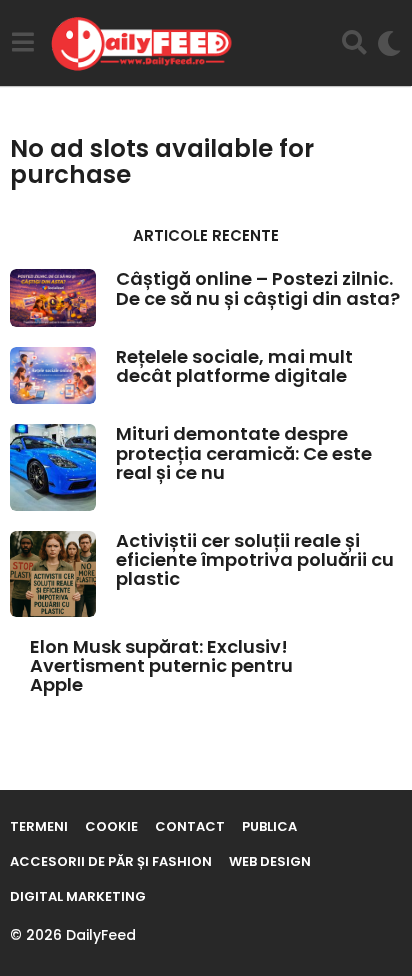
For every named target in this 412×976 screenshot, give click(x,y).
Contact (190, 826)
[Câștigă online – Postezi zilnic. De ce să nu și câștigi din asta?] (53, 297)
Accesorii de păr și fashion (111, 861)
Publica (269, 826)
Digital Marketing (78, 896)
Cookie (111, 826)
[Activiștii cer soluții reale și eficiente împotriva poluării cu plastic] (53, 574)
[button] (22, 43)
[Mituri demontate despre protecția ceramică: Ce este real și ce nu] (53, 467)
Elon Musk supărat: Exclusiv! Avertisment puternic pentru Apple (161, 666)
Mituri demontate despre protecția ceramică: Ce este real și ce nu (244, 453)
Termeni (39, 826)
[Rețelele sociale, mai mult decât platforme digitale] (53, 375)
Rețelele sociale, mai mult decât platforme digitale (234, 366)
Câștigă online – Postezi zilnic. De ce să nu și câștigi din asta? (258, 288)
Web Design (270, 861)
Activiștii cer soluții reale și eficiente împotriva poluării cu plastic (255, 560)
